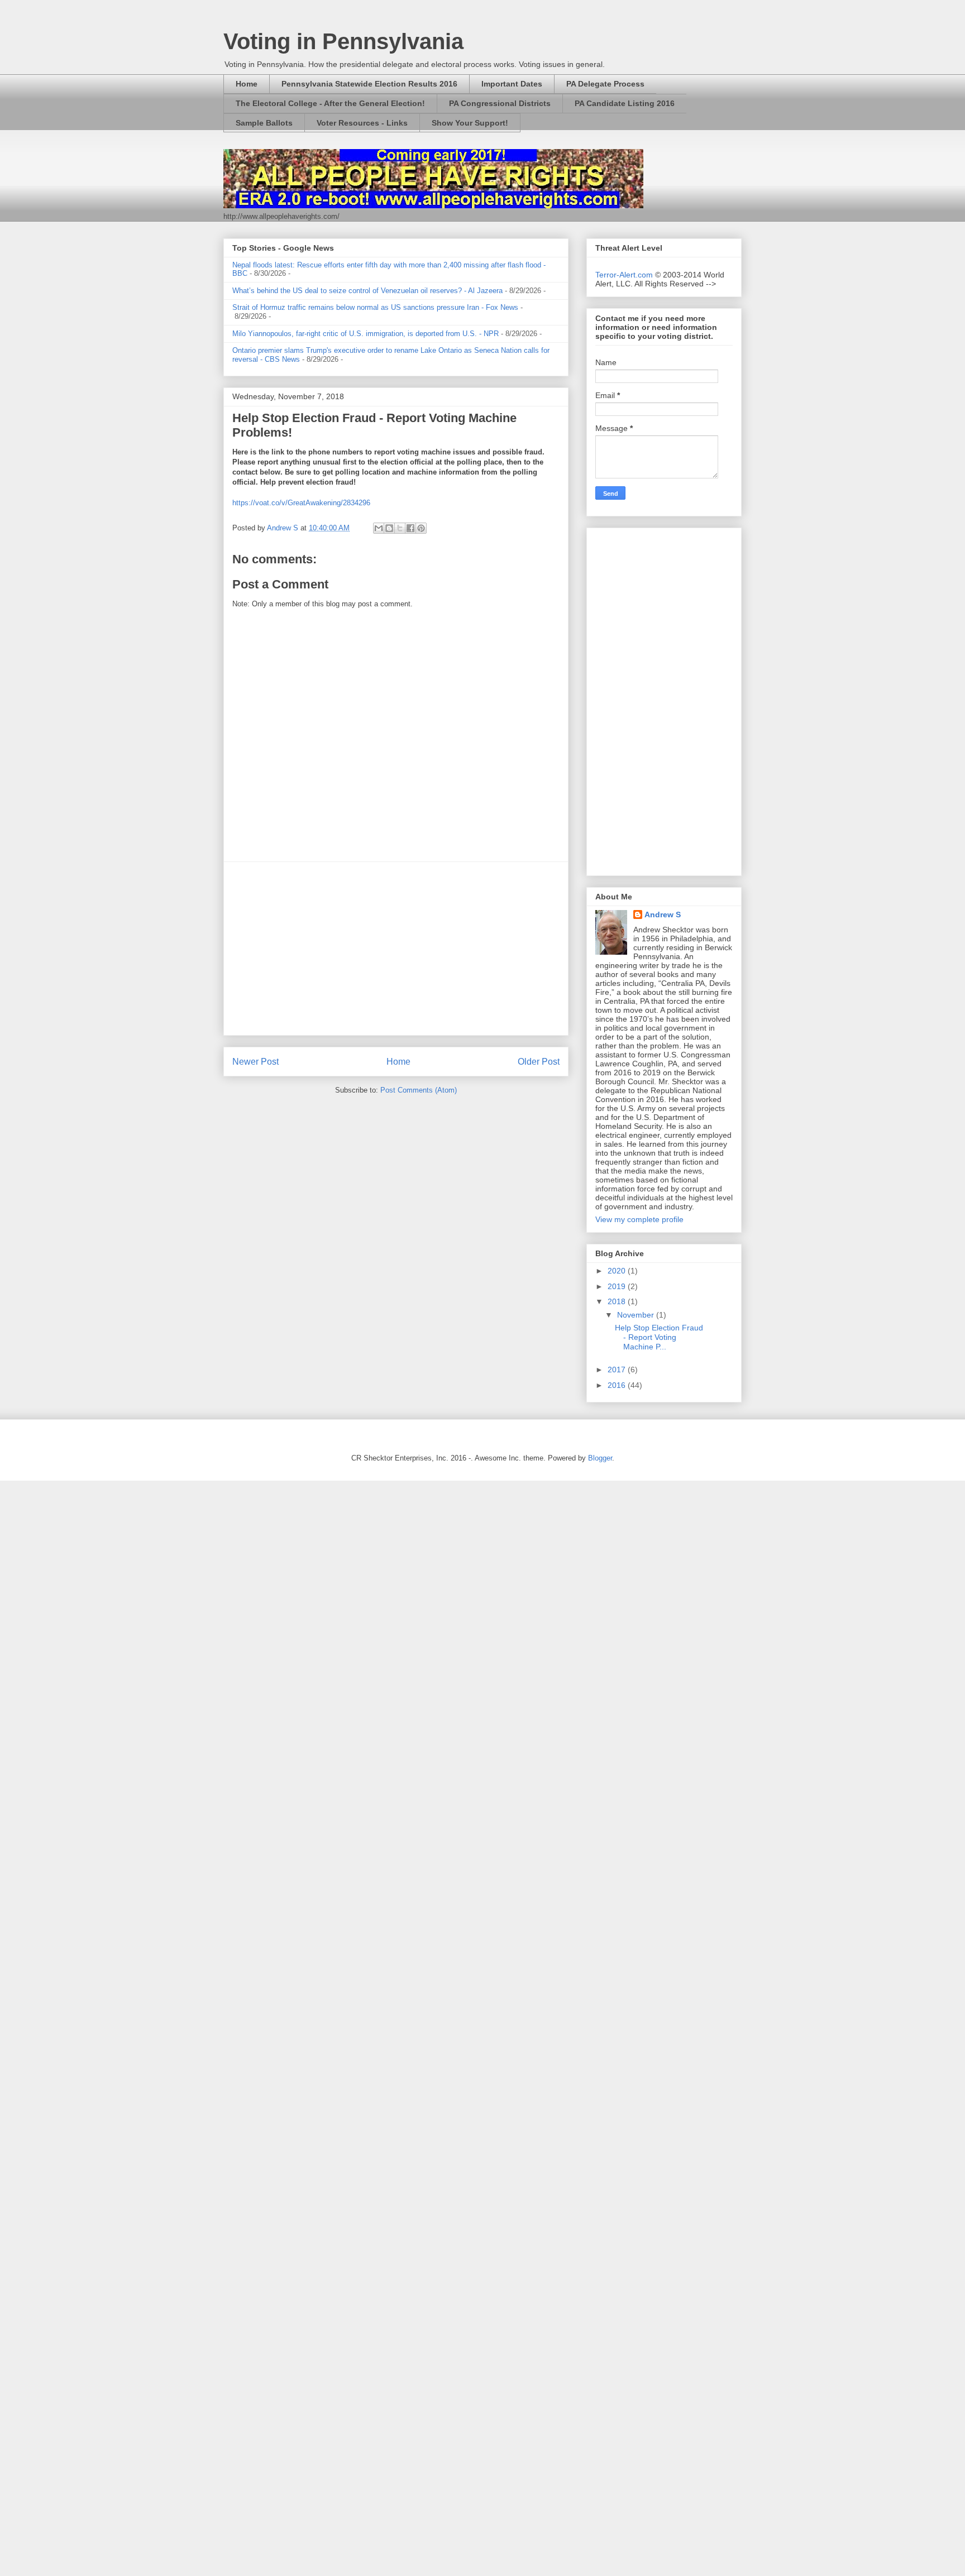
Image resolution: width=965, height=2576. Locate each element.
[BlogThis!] (389, 528)
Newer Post (255, 1062)
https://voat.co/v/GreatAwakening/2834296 (301, 503)
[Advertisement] (396, 949)
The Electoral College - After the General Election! (330, 103)
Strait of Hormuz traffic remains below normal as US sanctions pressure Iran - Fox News (375, 307)
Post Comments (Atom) (419, 1090)
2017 (618, 1370)
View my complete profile (639, 1219)
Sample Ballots (264, 123)
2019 (618, 1286)
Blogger (600, 1458)
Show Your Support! (470, 123)
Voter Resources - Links (362, 123)
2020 (618, 1271)
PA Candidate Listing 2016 (625, 103)
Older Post (539, 1062)
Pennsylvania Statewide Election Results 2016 (369, 84)
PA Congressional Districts (500, 103)
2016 (618, 1385)
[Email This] (379, 528)
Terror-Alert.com (625, 275)
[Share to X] (400, 528)
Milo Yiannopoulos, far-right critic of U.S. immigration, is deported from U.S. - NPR (366, 334)
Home (247, 84)
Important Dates (512, 84)
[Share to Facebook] (410, 528)
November (637, 1315)
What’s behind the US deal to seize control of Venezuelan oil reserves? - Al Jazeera (367, 291)
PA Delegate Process (605, 84)
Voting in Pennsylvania (343, 41)
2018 (618, 1301)
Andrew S (663, 914)
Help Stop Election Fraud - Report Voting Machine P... (659, 1337)
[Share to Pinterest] (421, 528)
